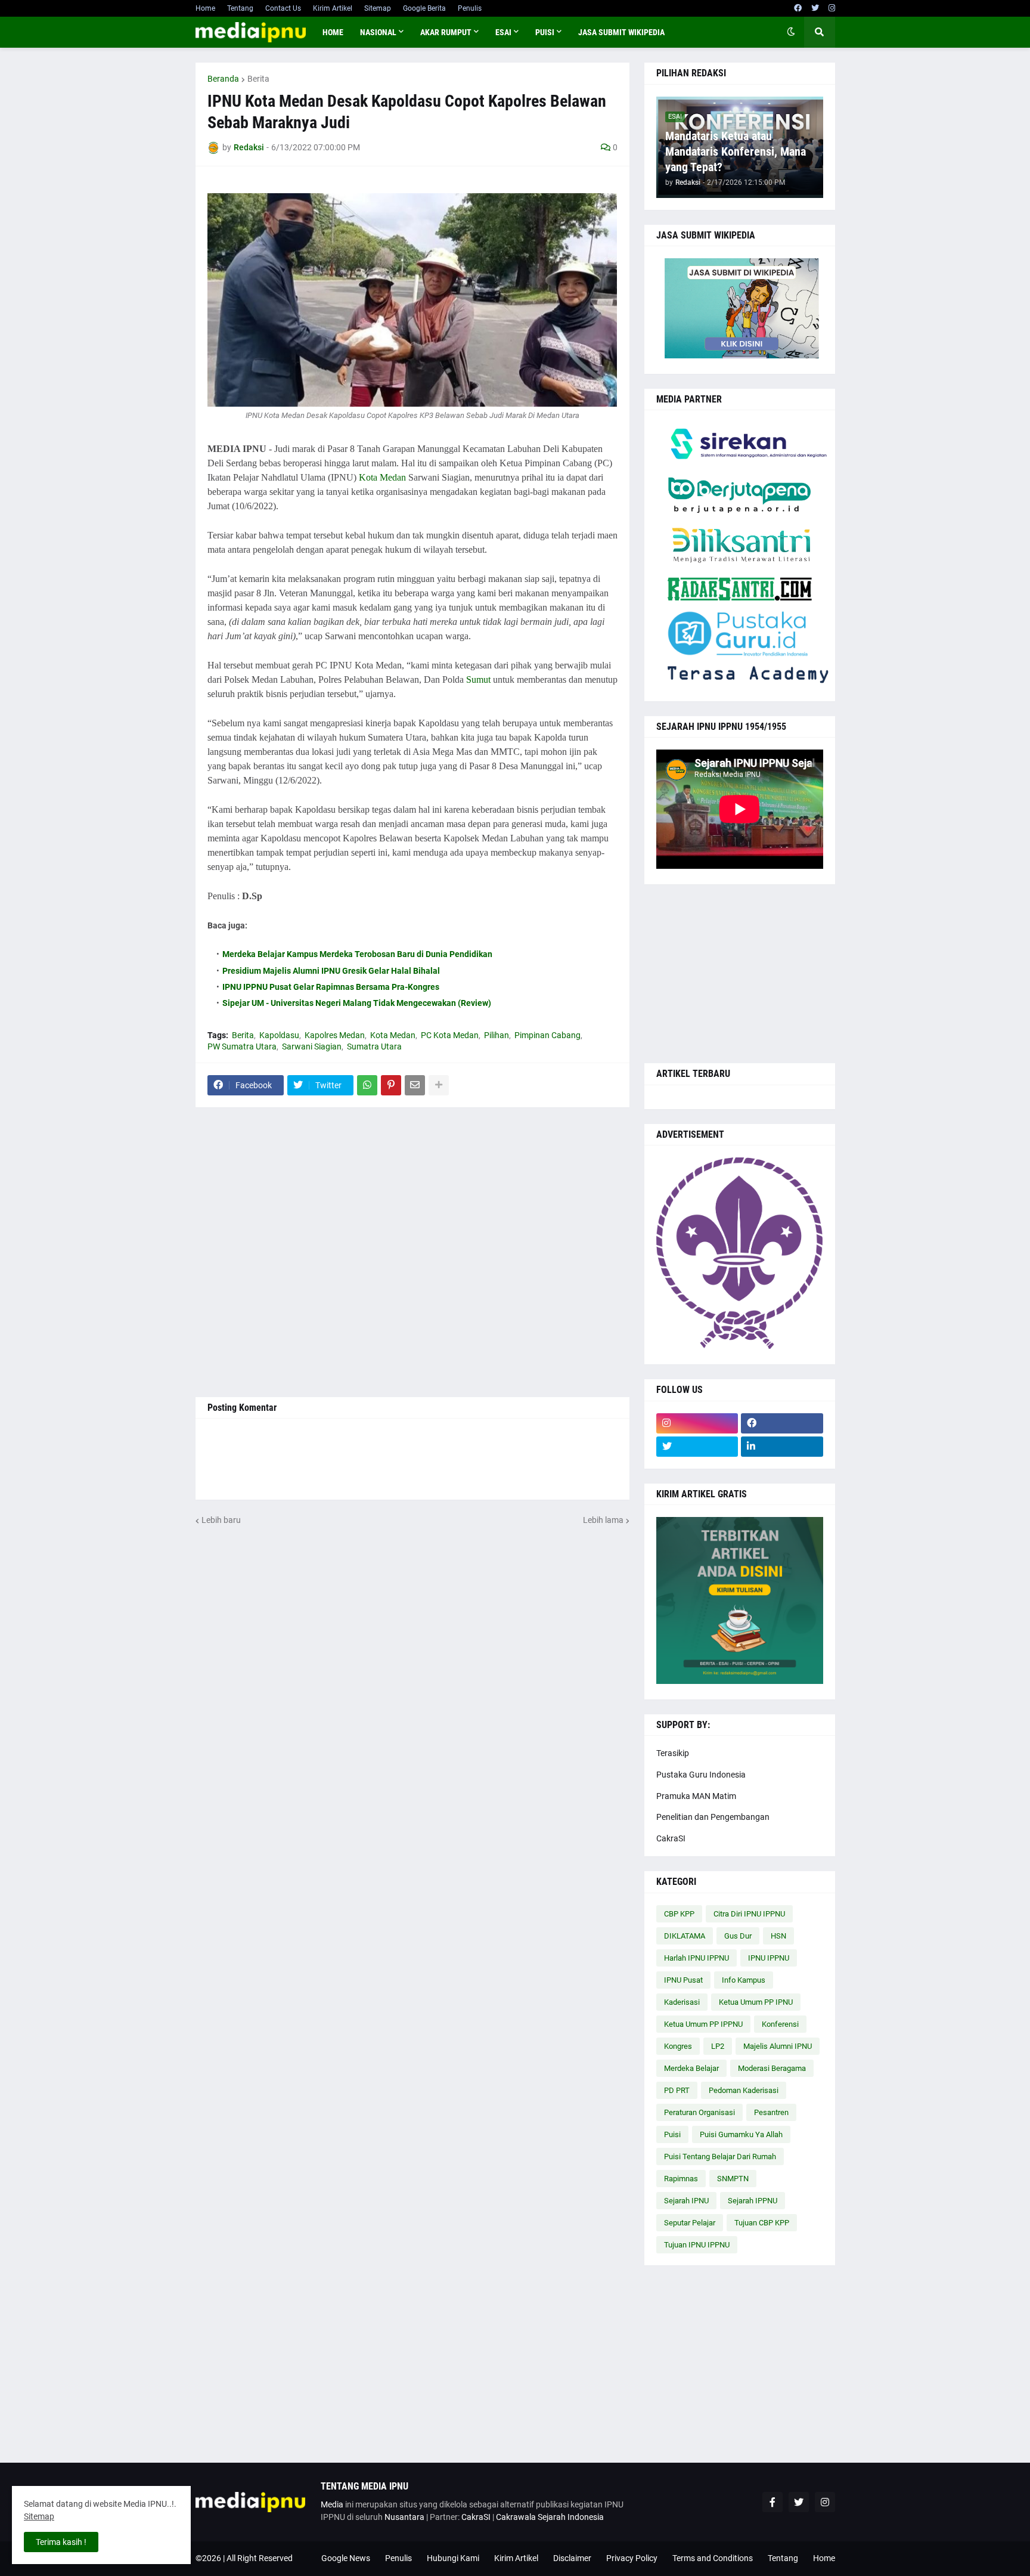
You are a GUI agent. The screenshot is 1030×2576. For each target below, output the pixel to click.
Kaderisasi (682, 2002)
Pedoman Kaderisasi (744, 2090)
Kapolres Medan (335, 1035)
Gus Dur (738, 1936)
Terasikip (673, 1753)
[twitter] (815, 8)
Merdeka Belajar (691, 2068)
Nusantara (404, 2517)
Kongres (678, 2046)
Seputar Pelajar (690, 2223)
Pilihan (497, 1035)
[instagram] (832, 8)
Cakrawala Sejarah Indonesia (550, 2517)
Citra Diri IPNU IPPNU (749, 1914)
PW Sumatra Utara (242, 1046)
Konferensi (780, 2024)
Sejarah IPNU (686, 2201)
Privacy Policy (632, 2558)
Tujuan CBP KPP (762, 2223)
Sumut (478, 679)
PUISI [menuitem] (545, 32)
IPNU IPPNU (769, 1958)
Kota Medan (382, 477)
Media (332, 2504)
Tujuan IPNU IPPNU (697, 2245)
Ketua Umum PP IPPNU (703, 2024)
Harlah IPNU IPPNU (697, 1958)
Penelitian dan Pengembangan (713, 1817)
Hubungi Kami (453, 2558)
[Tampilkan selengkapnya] (439, 1085)
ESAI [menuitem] (503, 32)
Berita (258, 79)
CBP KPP (679, 1914)
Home (205, 8)
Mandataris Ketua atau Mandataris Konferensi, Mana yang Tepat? (736, 151)
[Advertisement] (412, 1252)
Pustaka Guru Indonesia (701, 1775)
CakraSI (671, 1838)
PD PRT (677, 2090)
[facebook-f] (772, 2502)
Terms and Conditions (713, 2558)
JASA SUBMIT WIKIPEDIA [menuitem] (621, 32)
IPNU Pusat (683, 1980)
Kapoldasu (279, 1035)
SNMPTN (733, 2179)
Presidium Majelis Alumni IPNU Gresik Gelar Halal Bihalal (331, 971)
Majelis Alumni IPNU (778, 2046)
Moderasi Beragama (772, 2068)
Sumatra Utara (374, 1046)
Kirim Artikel (333, 8)
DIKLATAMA (685, 1936)
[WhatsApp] (367, 1085)
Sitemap (378, 8)
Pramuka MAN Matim (696, 1796)
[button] (791, 32)
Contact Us (283, 8)
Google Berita (424, 8)
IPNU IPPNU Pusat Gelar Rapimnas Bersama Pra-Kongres (331, 987)
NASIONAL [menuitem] (378, 32)
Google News (346, 2558)
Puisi (672, 2134)
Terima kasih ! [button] (61, 2542)
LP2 (718, 2046)
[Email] (415, 1085)
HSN (778, 1936)
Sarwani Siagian (312, 1046)
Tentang (240, 8)
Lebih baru (221, 1520)
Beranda (223, 79)
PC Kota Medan (450, 1035)
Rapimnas (681, 2179)
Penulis (470, 8)
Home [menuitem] (333, 32)
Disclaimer (572, 2558)
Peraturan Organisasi (699, 2112)
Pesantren (771, 2112)
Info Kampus (744, 1980)
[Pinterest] (391, 1085)
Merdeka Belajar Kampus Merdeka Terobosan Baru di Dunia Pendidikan (357, 954)
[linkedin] (782, 1447)
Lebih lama (603, 1520)
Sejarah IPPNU (753, 2201)
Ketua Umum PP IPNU (756, 2002)
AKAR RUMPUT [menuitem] (446, 32)
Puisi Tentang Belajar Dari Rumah (720, 2157)
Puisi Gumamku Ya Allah (741, 2134)
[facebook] (798, 8)
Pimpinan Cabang (547, 1035)
